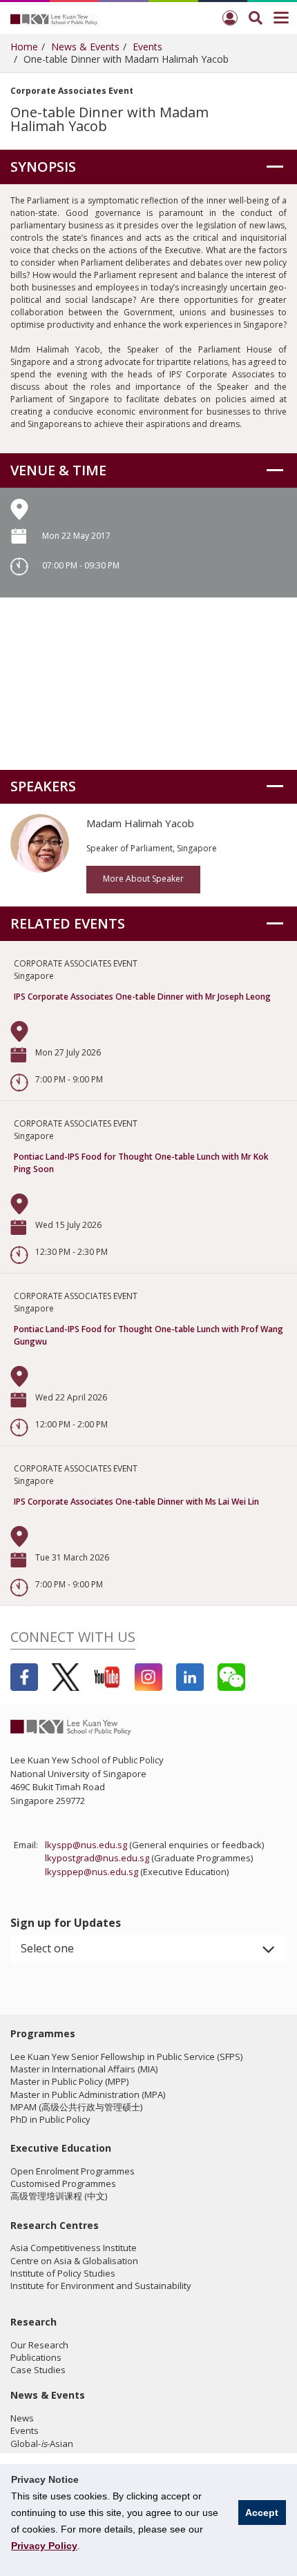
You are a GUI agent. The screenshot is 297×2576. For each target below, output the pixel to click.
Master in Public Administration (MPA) (88, 2094)
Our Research (39, 2345)
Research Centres (55, 2225)
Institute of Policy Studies (63, 2273)
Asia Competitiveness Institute (74, 2248)
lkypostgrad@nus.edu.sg (97, 1858)
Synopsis (43, 167)
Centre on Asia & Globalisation (74, 2261)
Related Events (68, 923)
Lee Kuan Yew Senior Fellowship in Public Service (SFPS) (126, 2057)
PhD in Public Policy (50, 2119)
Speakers (43, 786)
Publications (36, 2357)
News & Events (85, 47)
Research (33, 2322)
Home (24, 47)
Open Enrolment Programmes (73, 2171)
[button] (148, 1949)
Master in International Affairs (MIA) (84, 2069)
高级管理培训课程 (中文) (59, 2196)
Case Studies (38, 2370)
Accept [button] (262, 2513)
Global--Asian (42, 2444)
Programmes (43, 2033)
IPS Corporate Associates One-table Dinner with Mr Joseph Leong (142, 997)
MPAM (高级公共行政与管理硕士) (76, 2107)
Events (147, 47)
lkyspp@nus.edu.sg (86, 1845)
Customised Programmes (63, 2183)
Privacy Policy (44, 2546)
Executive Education (61, 2148)
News (22, 2418)
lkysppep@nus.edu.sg (92, 1872)
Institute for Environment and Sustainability (101, 2286)
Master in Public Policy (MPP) (69, 2081)
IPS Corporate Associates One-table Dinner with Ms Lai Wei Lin (136, 1502)
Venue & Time (58, 470)
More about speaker (143, 879)
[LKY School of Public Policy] (55, 19)
